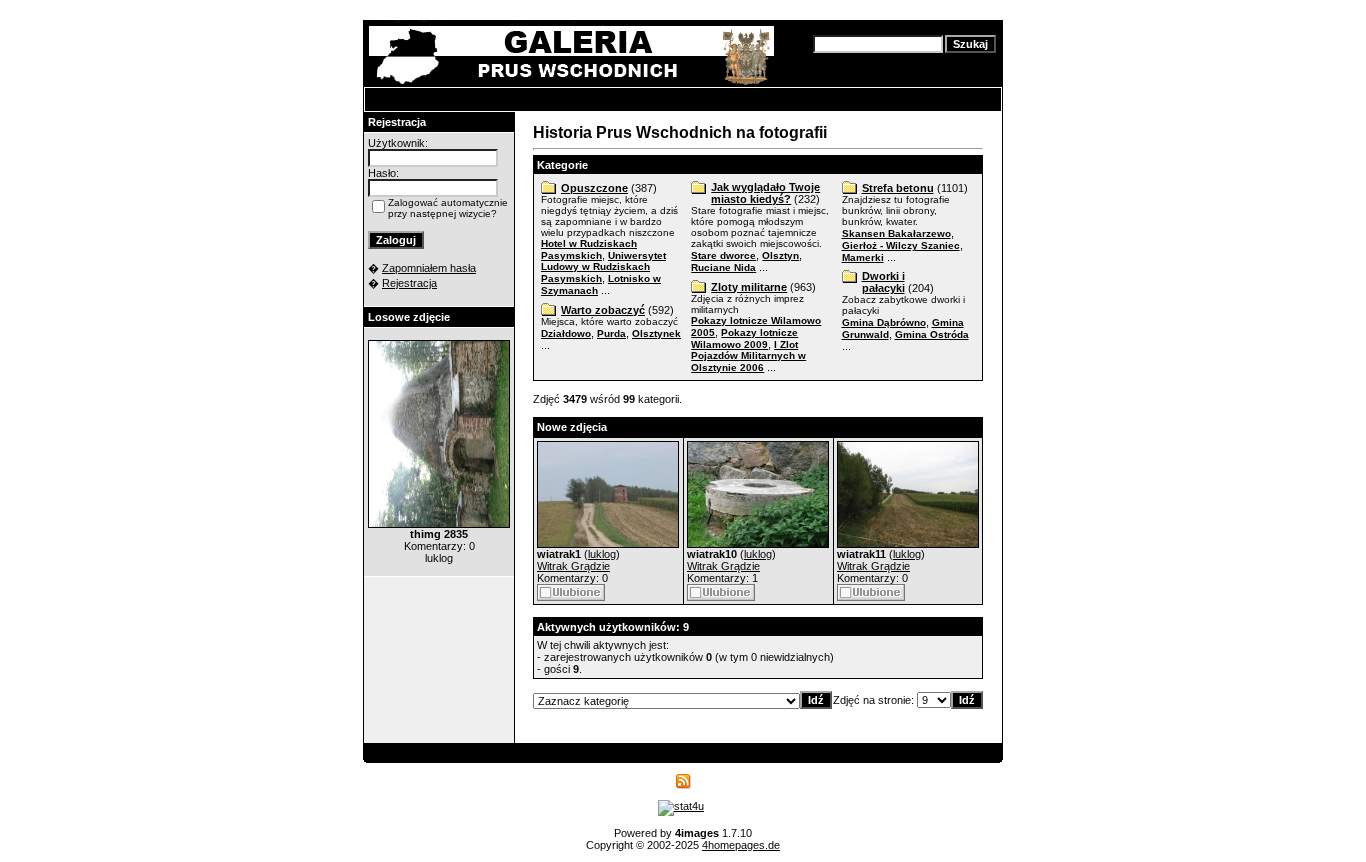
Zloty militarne (749, 287)
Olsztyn (780, 255)
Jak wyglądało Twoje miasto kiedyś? (765, 193)
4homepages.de (741, 845)
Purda (611, 333)
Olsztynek (656, 333)
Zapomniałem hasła (429, 268)
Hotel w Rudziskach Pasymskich (589, 249)
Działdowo (566, 333)
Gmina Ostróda (932, 334)
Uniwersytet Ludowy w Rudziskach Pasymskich (603, 267)
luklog (602, 554)
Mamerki (863, 257)
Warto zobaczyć (603, 310)
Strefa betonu (898, 188)
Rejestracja (409, 283)
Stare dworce (723, 255)
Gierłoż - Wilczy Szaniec (901, 245)
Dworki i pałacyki (883, 282)
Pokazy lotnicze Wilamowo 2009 (744, 338)
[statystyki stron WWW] (681, 806)
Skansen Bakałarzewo (896, 233)
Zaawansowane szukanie (871, 60)
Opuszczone (594, 188)
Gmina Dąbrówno (884, 322)
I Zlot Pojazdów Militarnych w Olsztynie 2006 (748, 356)
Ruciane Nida (723, 267)
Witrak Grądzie (573, 566)
